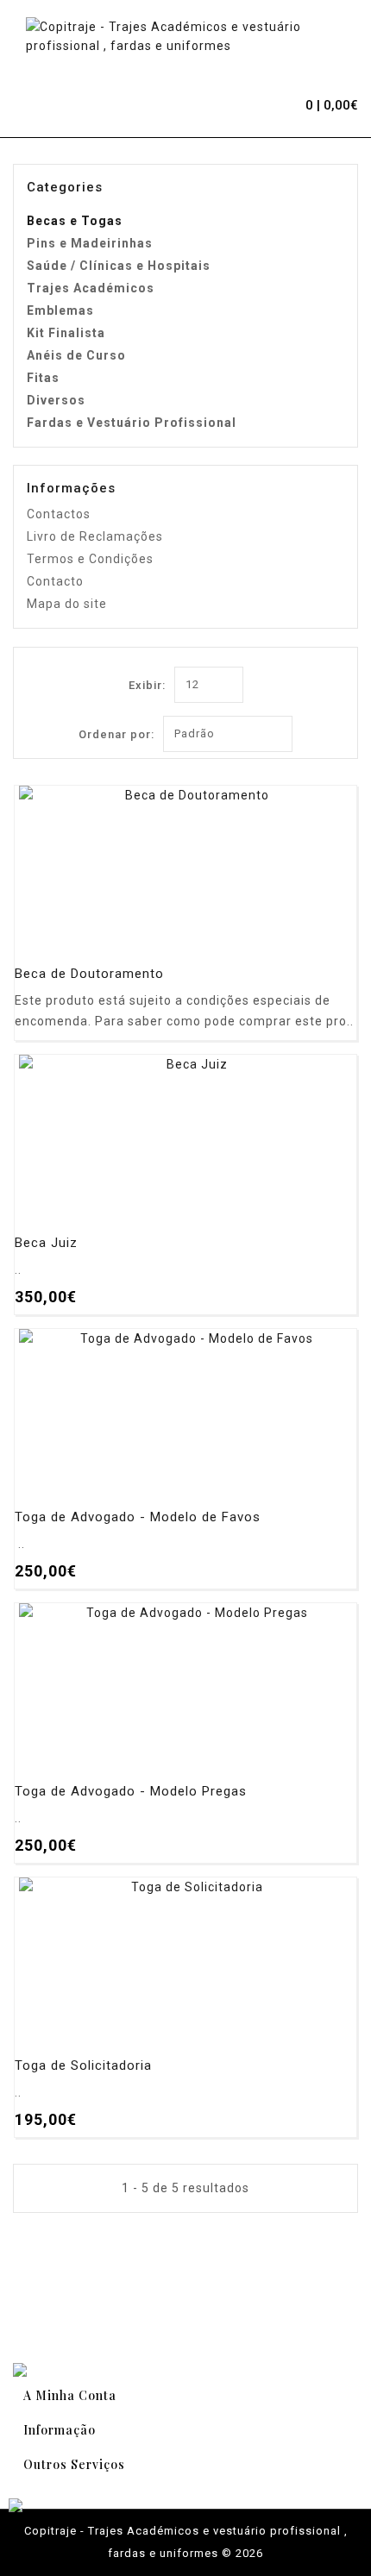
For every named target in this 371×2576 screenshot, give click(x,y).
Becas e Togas (75, 221)
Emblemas (60, 310)
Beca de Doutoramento (89, 974)
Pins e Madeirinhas (90, 243)
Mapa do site (67, 604)
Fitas (43, 378)
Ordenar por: (116, 734)
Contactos (59, 514)
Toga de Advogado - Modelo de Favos (138, 1517)
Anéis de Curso (76, 355)
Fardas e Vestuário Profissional (132, 423)
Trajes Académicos (91, 288)
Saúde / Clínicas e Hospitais (119, 266)
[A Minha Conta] (250, 103)
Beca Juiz (46, 1243)
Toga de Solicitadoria (83, 2066)
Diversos (56, 400)
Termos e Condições (90, 559)
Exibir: (147, 685)
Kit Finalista (66, 333)
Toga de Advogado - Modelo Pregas (131, 1792)
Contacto (55, 581)
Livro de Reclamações (95, 536)
